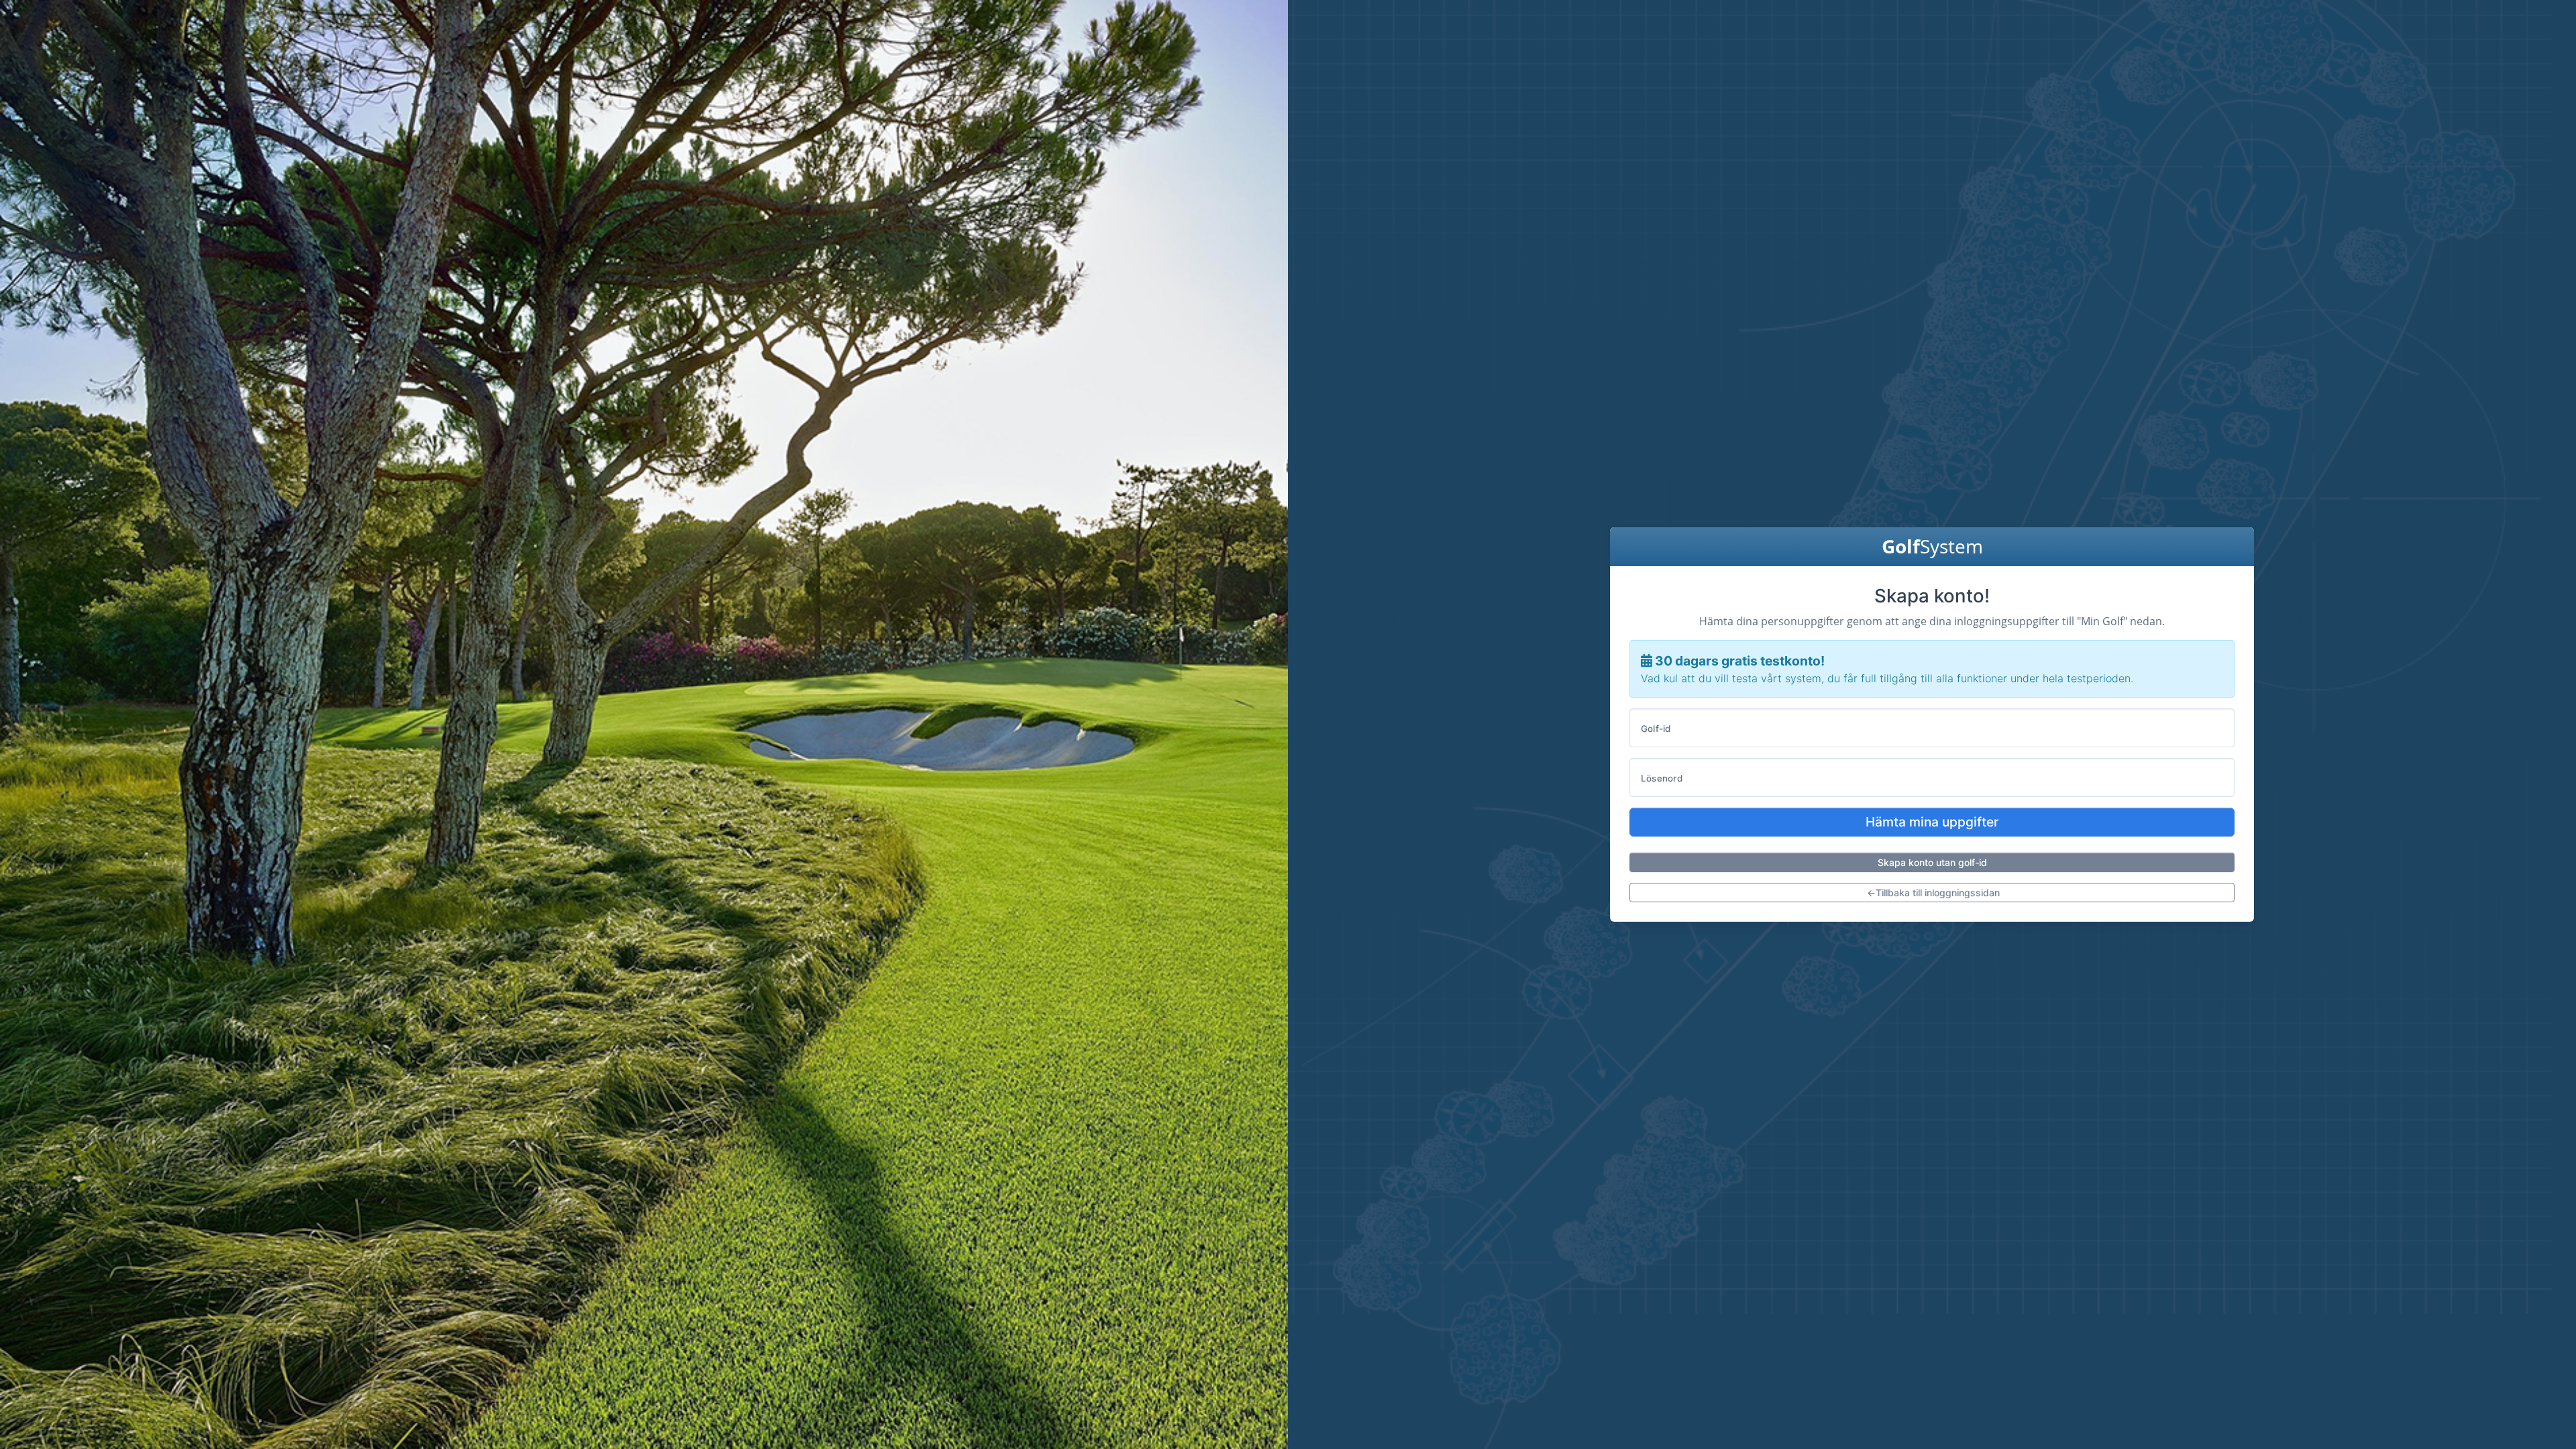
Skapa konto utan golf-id (1932, 862)
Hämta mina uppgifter (1932, 822)
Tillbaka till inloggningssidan (1933, 893)
